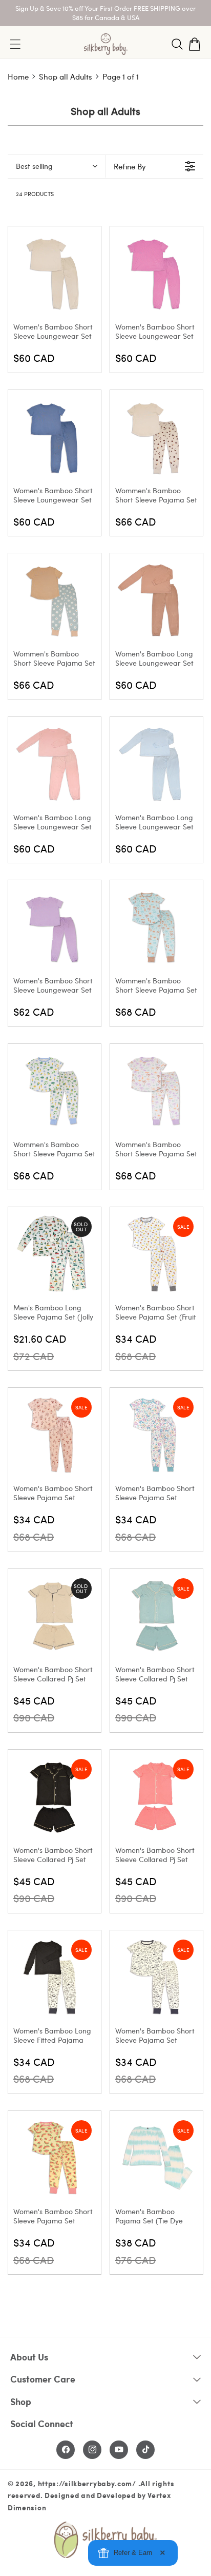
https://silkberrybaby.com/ (87, 2483)
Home (18, 76)
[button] (177, 44)
